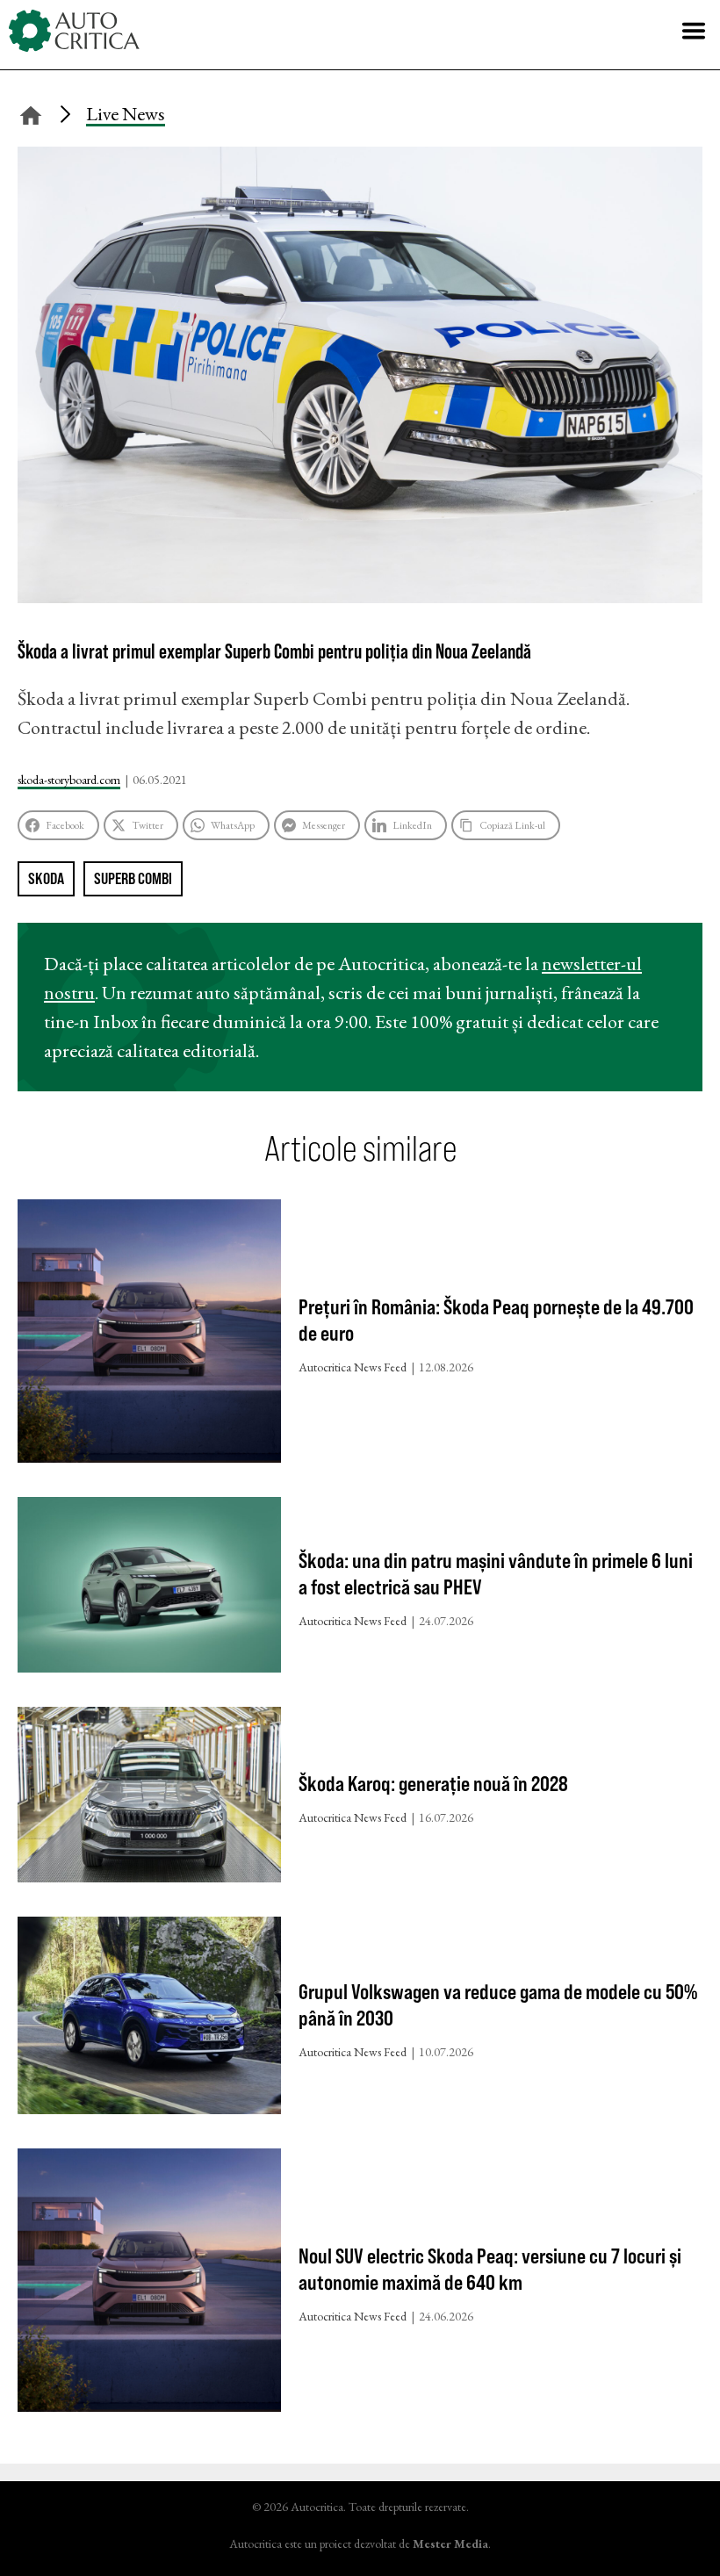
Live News (126, 114)
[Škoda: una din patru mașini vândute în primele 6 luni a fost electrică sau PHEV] (149, 1589)
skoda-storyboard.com (69, 780)
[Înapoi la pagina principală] (31, 113)
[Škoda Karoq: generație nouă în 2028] (149, 1799)
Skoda (46, 878)
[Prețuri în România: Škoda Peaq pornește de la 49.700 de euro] (149, 1335)
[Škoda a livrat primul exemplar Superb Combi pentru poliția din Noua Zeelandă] (360, 597)
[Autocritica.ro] (75, 31)
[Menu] (694, 31)
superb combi (133, 878)
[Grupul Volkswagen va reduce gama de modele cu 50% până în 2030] (149, 2019)
